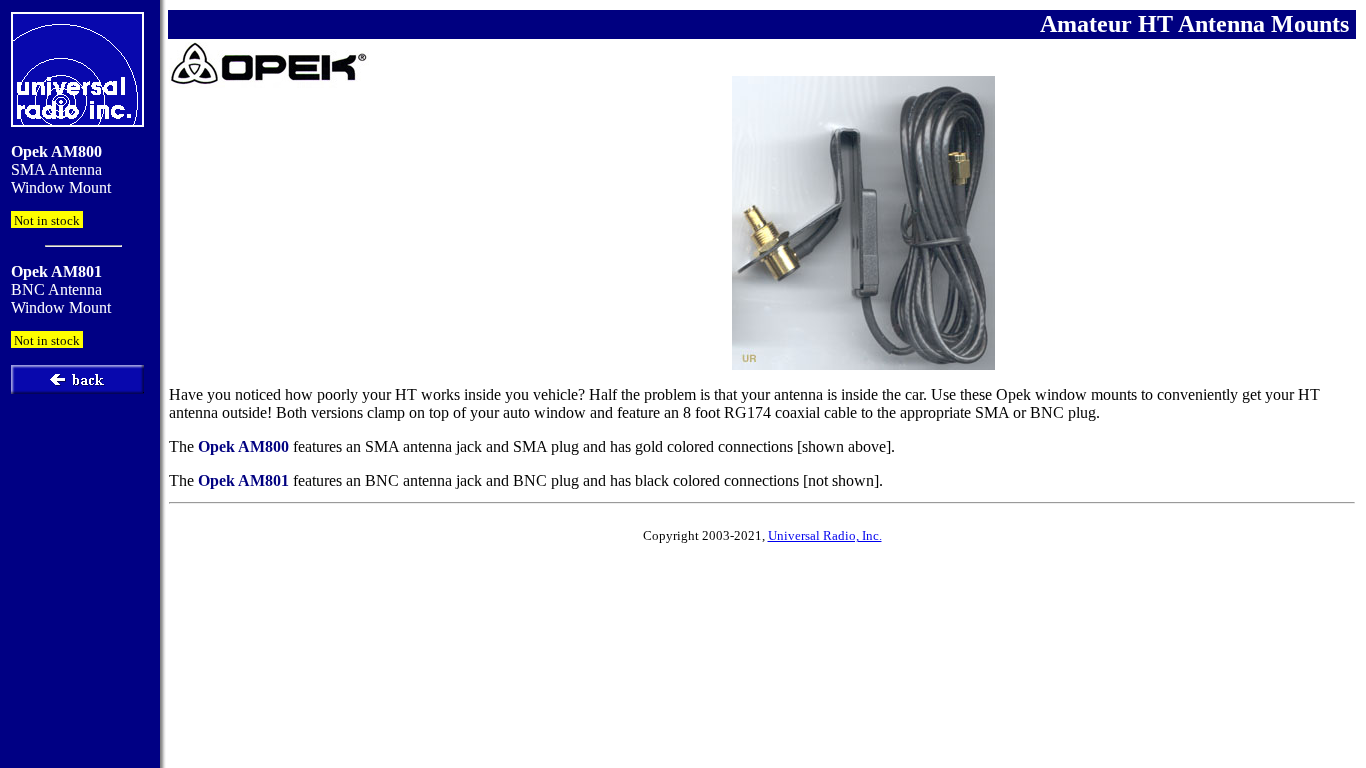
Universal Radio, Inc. (825, 535)
